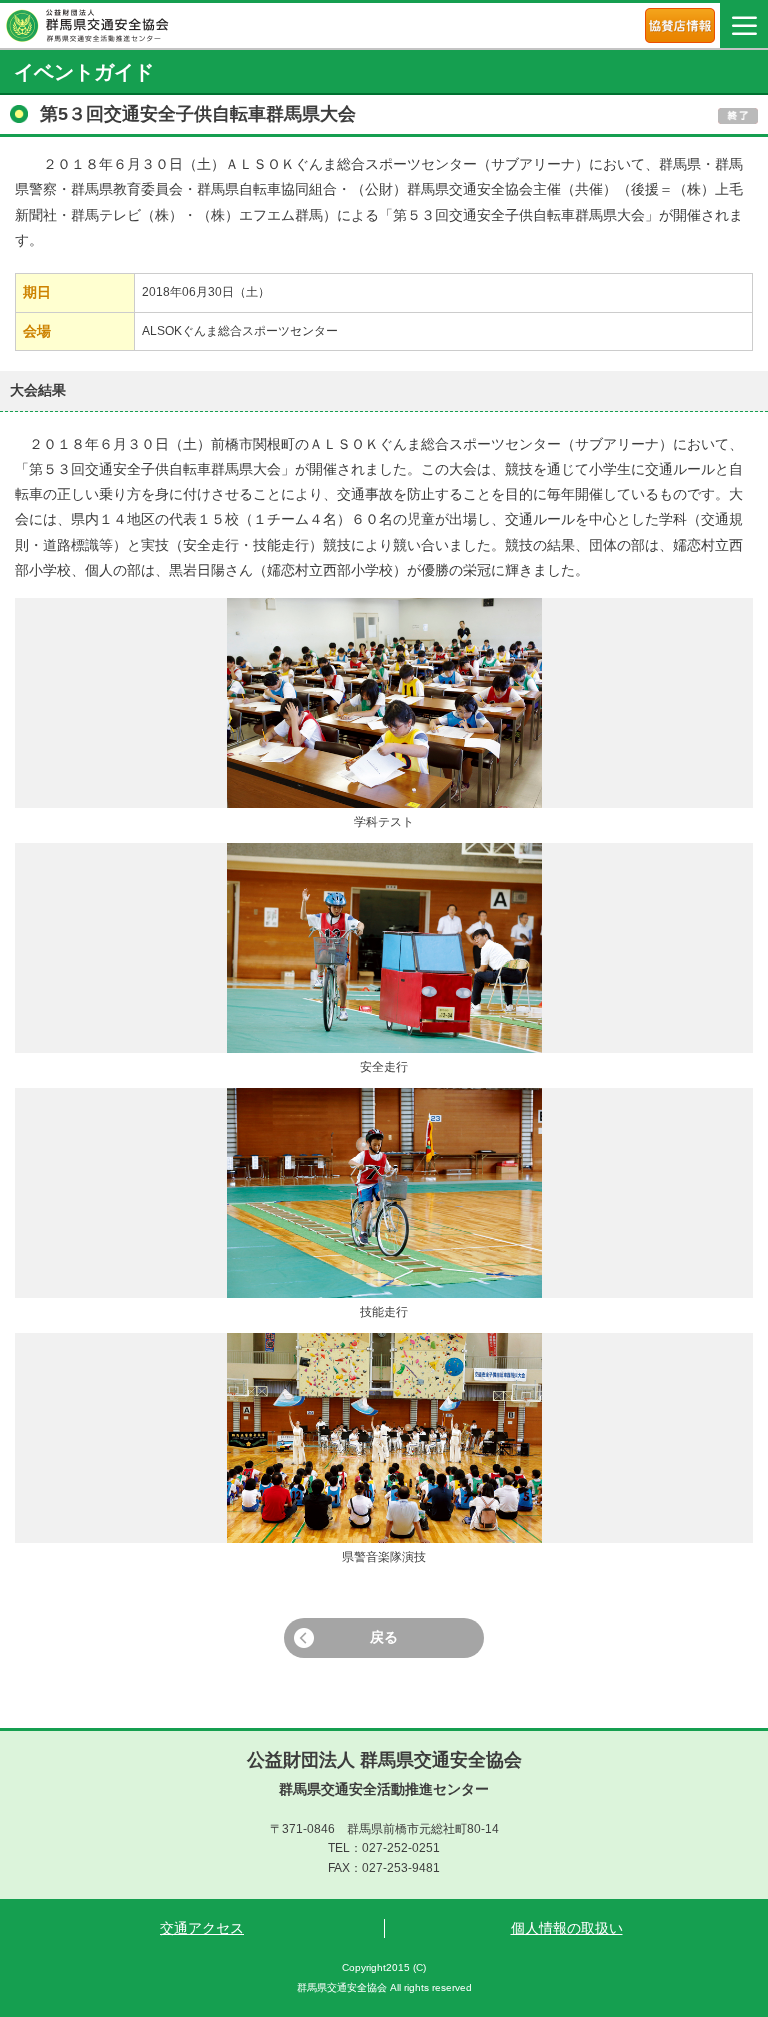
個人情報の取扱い (567, 1928)
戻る (384, 1637)
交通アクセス (202, 1928)
